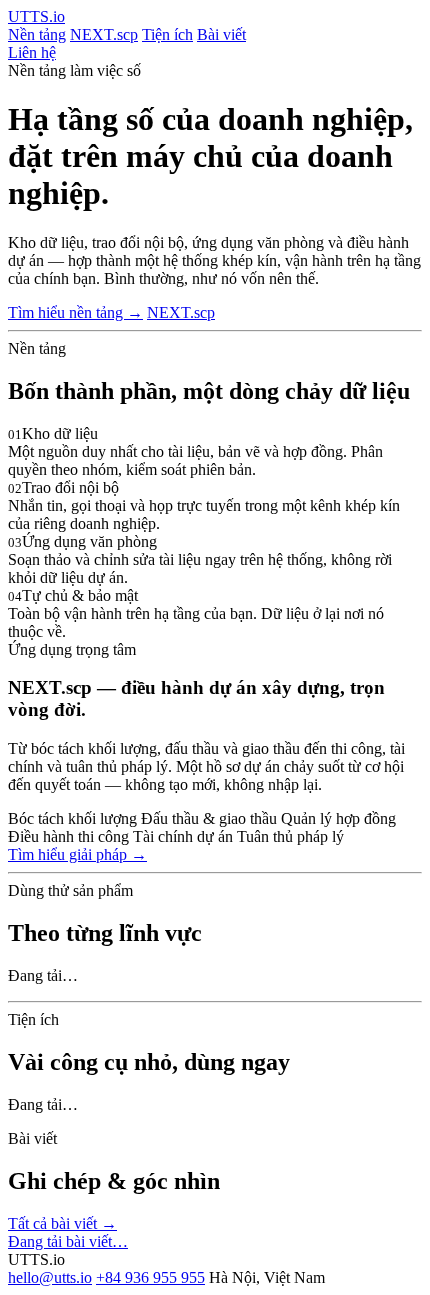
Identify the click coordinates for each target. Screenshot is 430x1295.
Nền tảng (37, 34)
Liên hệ (32, 52)
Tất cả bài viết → (62, 1223)
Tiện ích (167, 34)
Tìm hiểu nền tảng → (75, 312)
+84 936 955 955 (150, 1277)
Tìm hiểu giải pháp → (77, 854)
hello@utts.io (50, 1277)
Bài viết (221, 34)
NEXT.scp (104, 34)
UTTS (36, 16)
